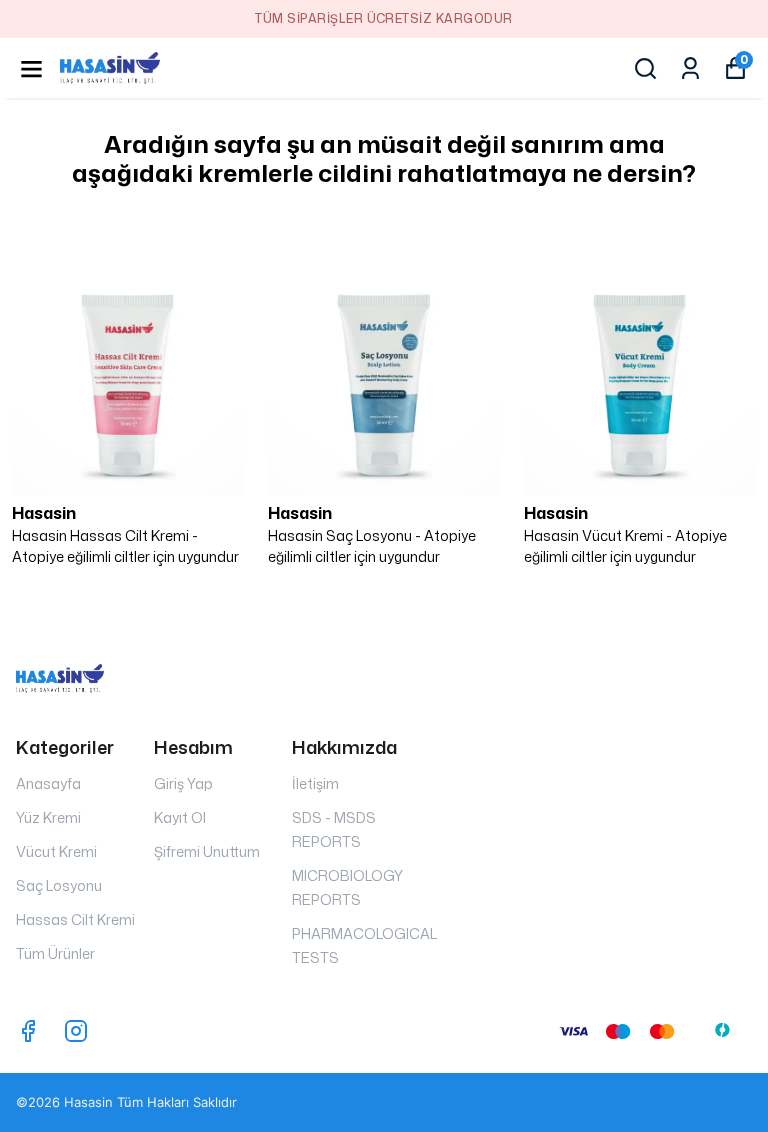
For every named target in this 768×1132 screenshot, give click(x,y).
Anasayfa (48, 783)
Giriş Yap (183, 783)
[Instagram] (76, 1031)
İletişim (315, 783)
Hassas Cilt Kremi (75, 919)
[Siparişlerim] (690, 68)
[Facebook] (28, 1031)
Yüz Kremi (48, 817)
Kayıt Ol (180, 817)
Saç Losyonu (59, 885)
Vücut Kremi (56, 851)
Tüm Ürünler (55, 953)
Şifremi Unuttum (207, 851)
